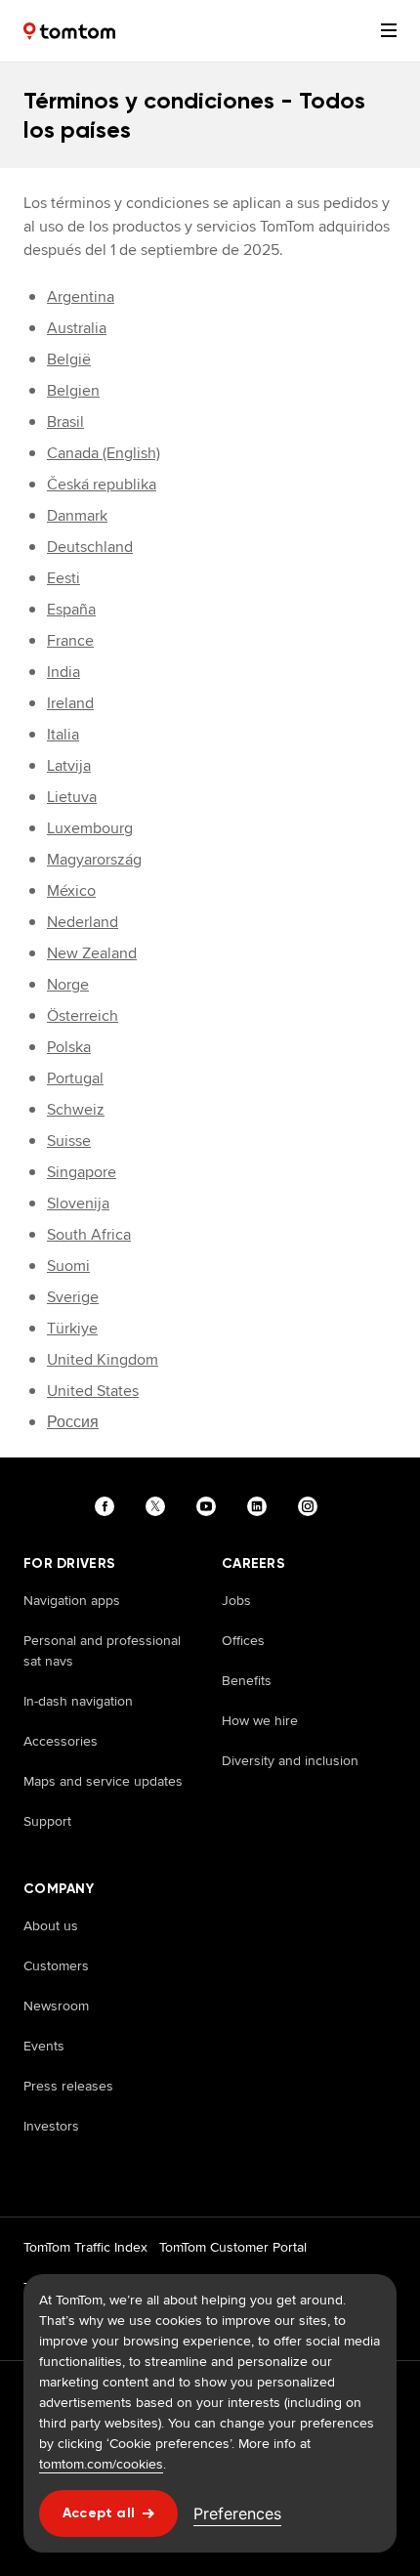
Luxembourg (90, 828)
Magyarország (94, 859)
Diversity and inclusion (290, 1760)
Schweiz (76, 1109)
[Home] (69, 31)
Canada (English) (104, 453)
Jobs (236, 1600)
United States (93, 1391)
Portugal (75, 1078)
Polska (69, 1047)
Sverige (73, 1297)
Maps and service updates (103, 1781)
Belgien (73, 390)
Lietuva (72, 797)
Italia (63, 734)
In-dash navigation (78, 1701)
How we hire (260, 1720)
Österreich (83, 1015)
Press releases (68, 2086)
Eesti (63, 578)
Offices (243, 1640)
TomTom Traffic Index (85, 2247)
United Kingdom (103, 1359)
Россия (73, 1422)
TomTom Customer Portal (233, 2247)
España (71, 609)
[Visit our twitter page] (159, 1506)
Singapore (82, 1172)
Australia (77, 328)
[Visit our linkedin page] (261, 1506)
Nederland (83, 922)
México (71, 890)
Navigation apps (72, 1600)
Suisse (69, 1140)
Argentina (81, 296)
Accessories (61, 1741)
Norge (68, 984)
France (70, 640)
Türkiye (72, 1328)
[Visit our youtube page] (210, 1506)
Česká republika (102, 484)
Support (47, 1821)
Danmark (77, 515)
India (63, 672)
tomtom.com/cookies (101, 2464)
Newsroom (56, 2006)
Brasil (65, 422)
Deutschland (90, 547)
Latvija (69, 765)
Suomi (68, 1266)
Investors (51, 2126)
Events (44, 2046)
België (69, 359)
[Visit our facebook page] (108, 1506)
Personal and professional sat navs (102, 1650)
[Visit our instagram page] (312, 1506)
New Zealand (92, 953)
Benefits (247, 1680)
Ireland (70, 703)
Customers (56, 1965)
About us (51, 1925)
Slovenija (78, 1203)
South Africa (89, 1234)
